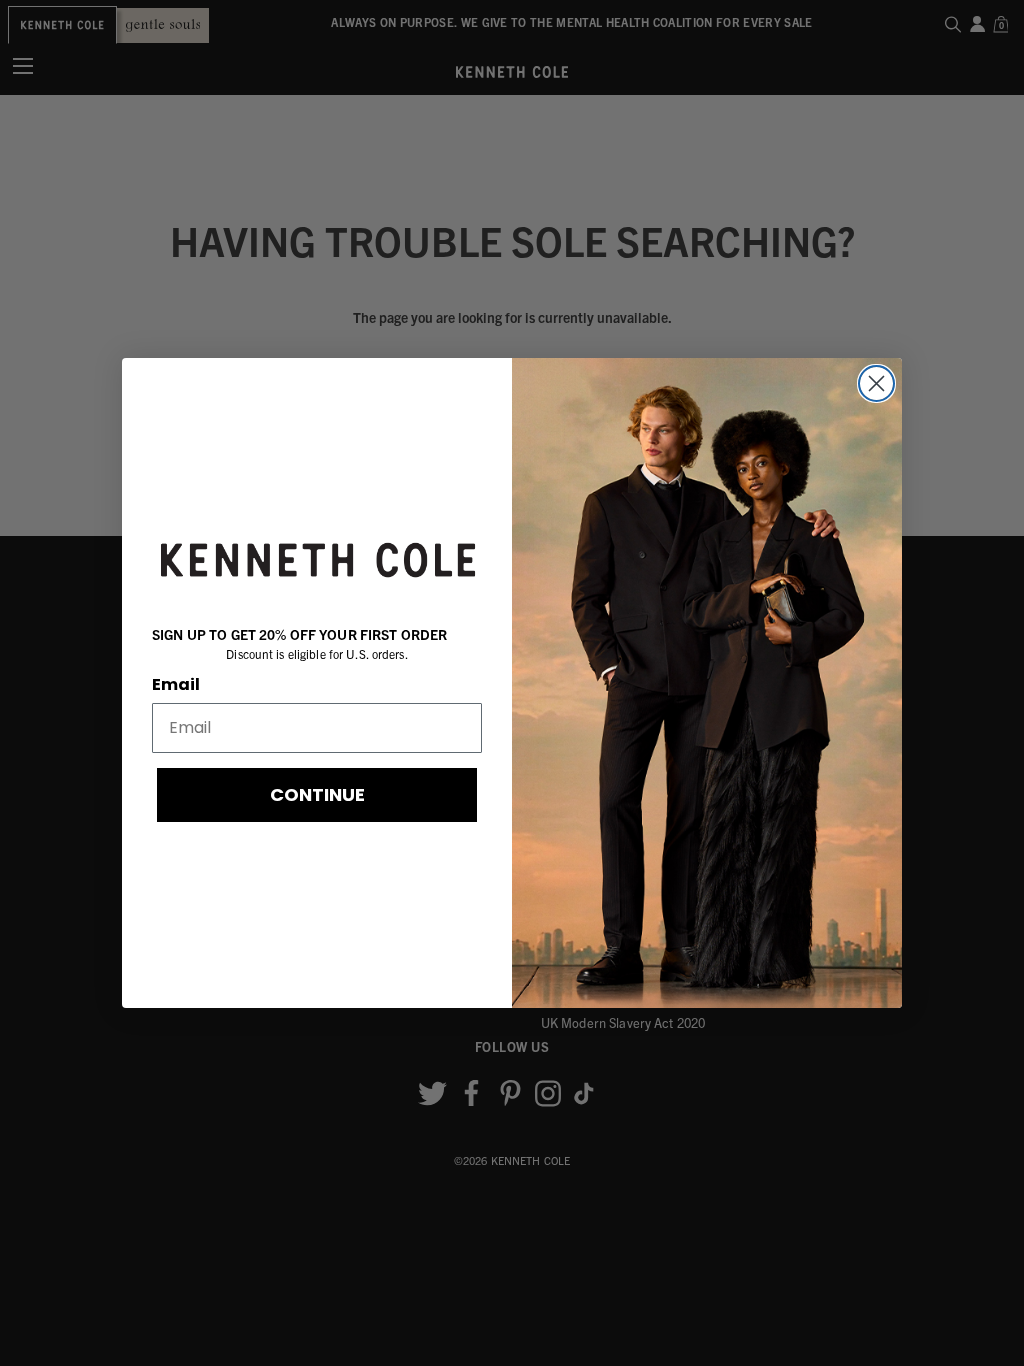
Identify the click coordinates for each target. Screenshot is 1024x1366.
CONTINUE (317, 794)
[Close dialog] (876, 383)
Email (176, 684)
